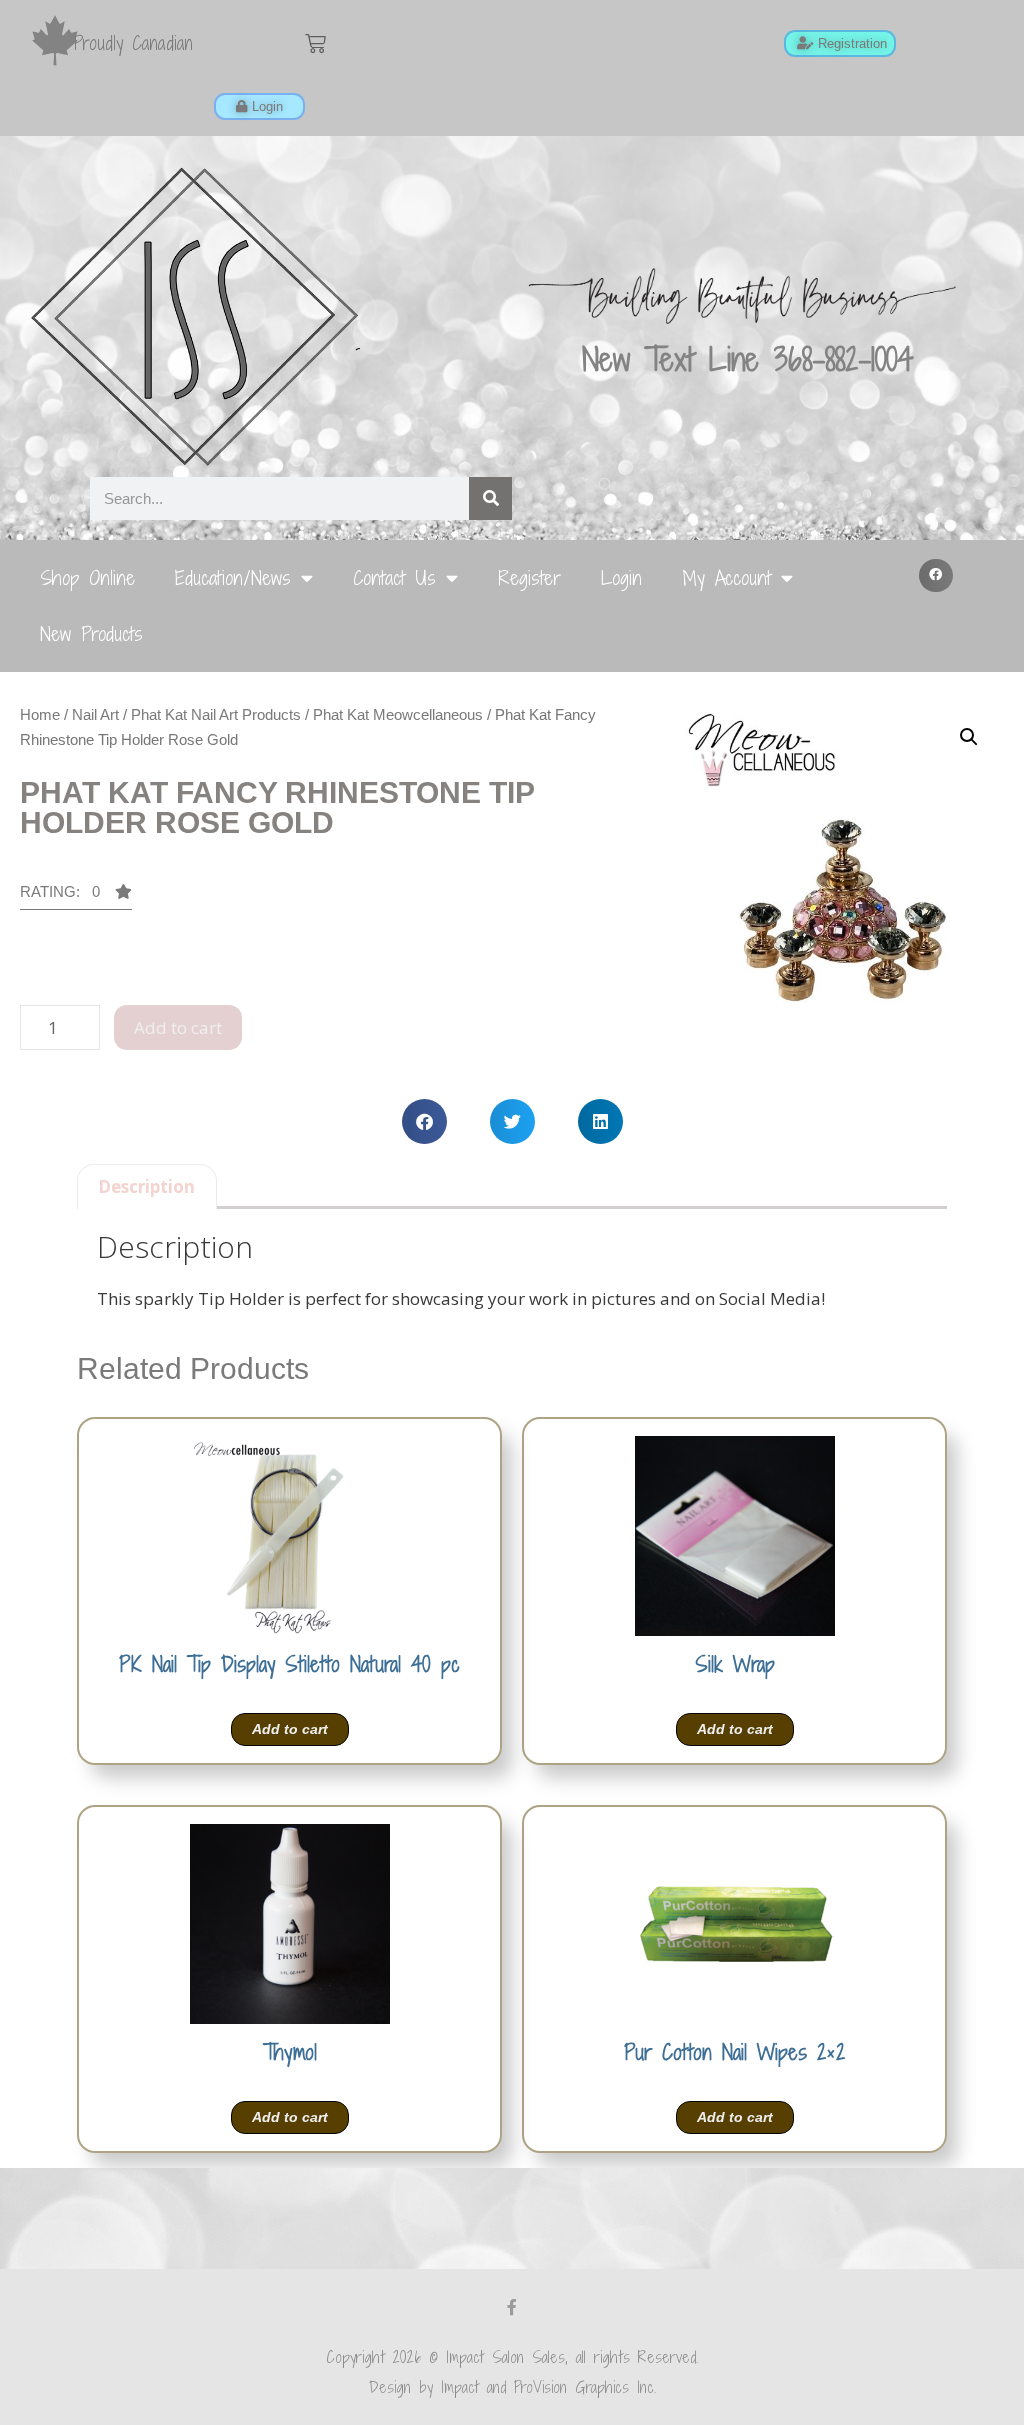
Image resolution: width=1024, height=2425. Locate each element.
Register (529, 577)
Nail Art (95, 714)
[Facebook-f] (512, 2307)
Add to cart (178, 1027)
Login (621, 577)
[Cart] (315, 43)
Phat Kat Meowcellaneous (398, 714)
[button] (936, 576)
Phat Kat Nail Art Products (216, 714)
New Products (91, 633)
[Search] (490, 498)
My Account (726, 577)
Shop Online (87, 577)
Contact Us (394, 577)
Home (40, 714)
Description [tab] (146, 1186)
